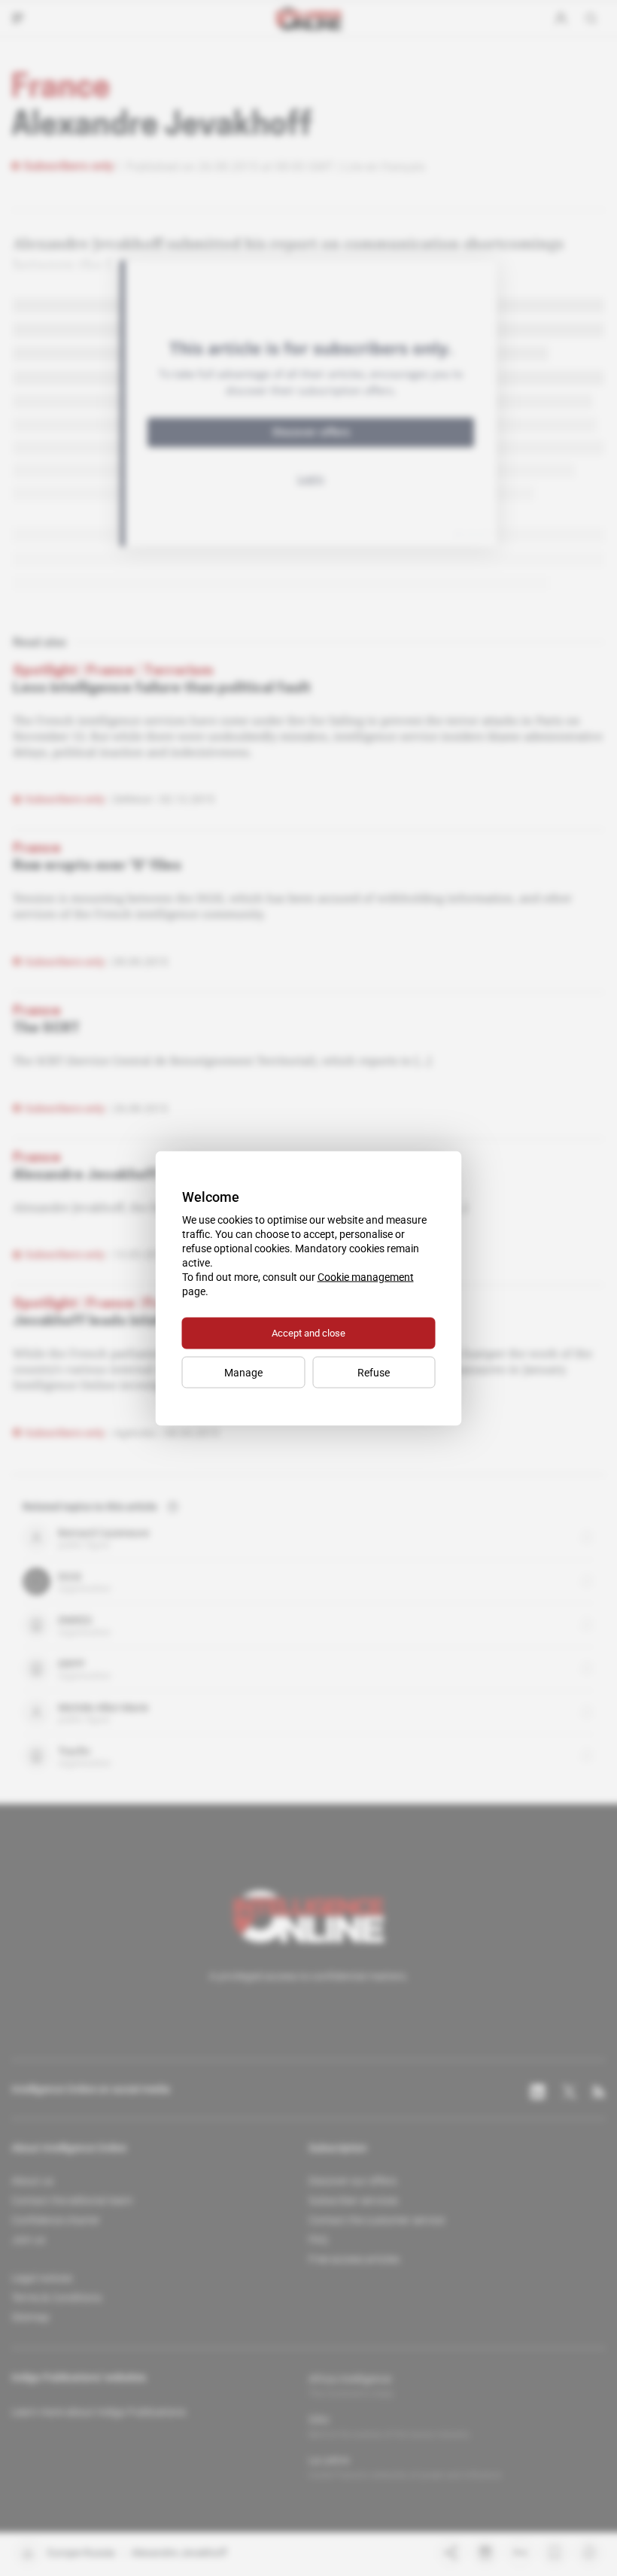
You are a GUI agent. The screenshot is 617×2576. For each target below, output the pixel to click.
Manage (243, 1372)
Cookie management (366, 1276)
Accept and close (308, 1332)
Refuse (374, 1372)
